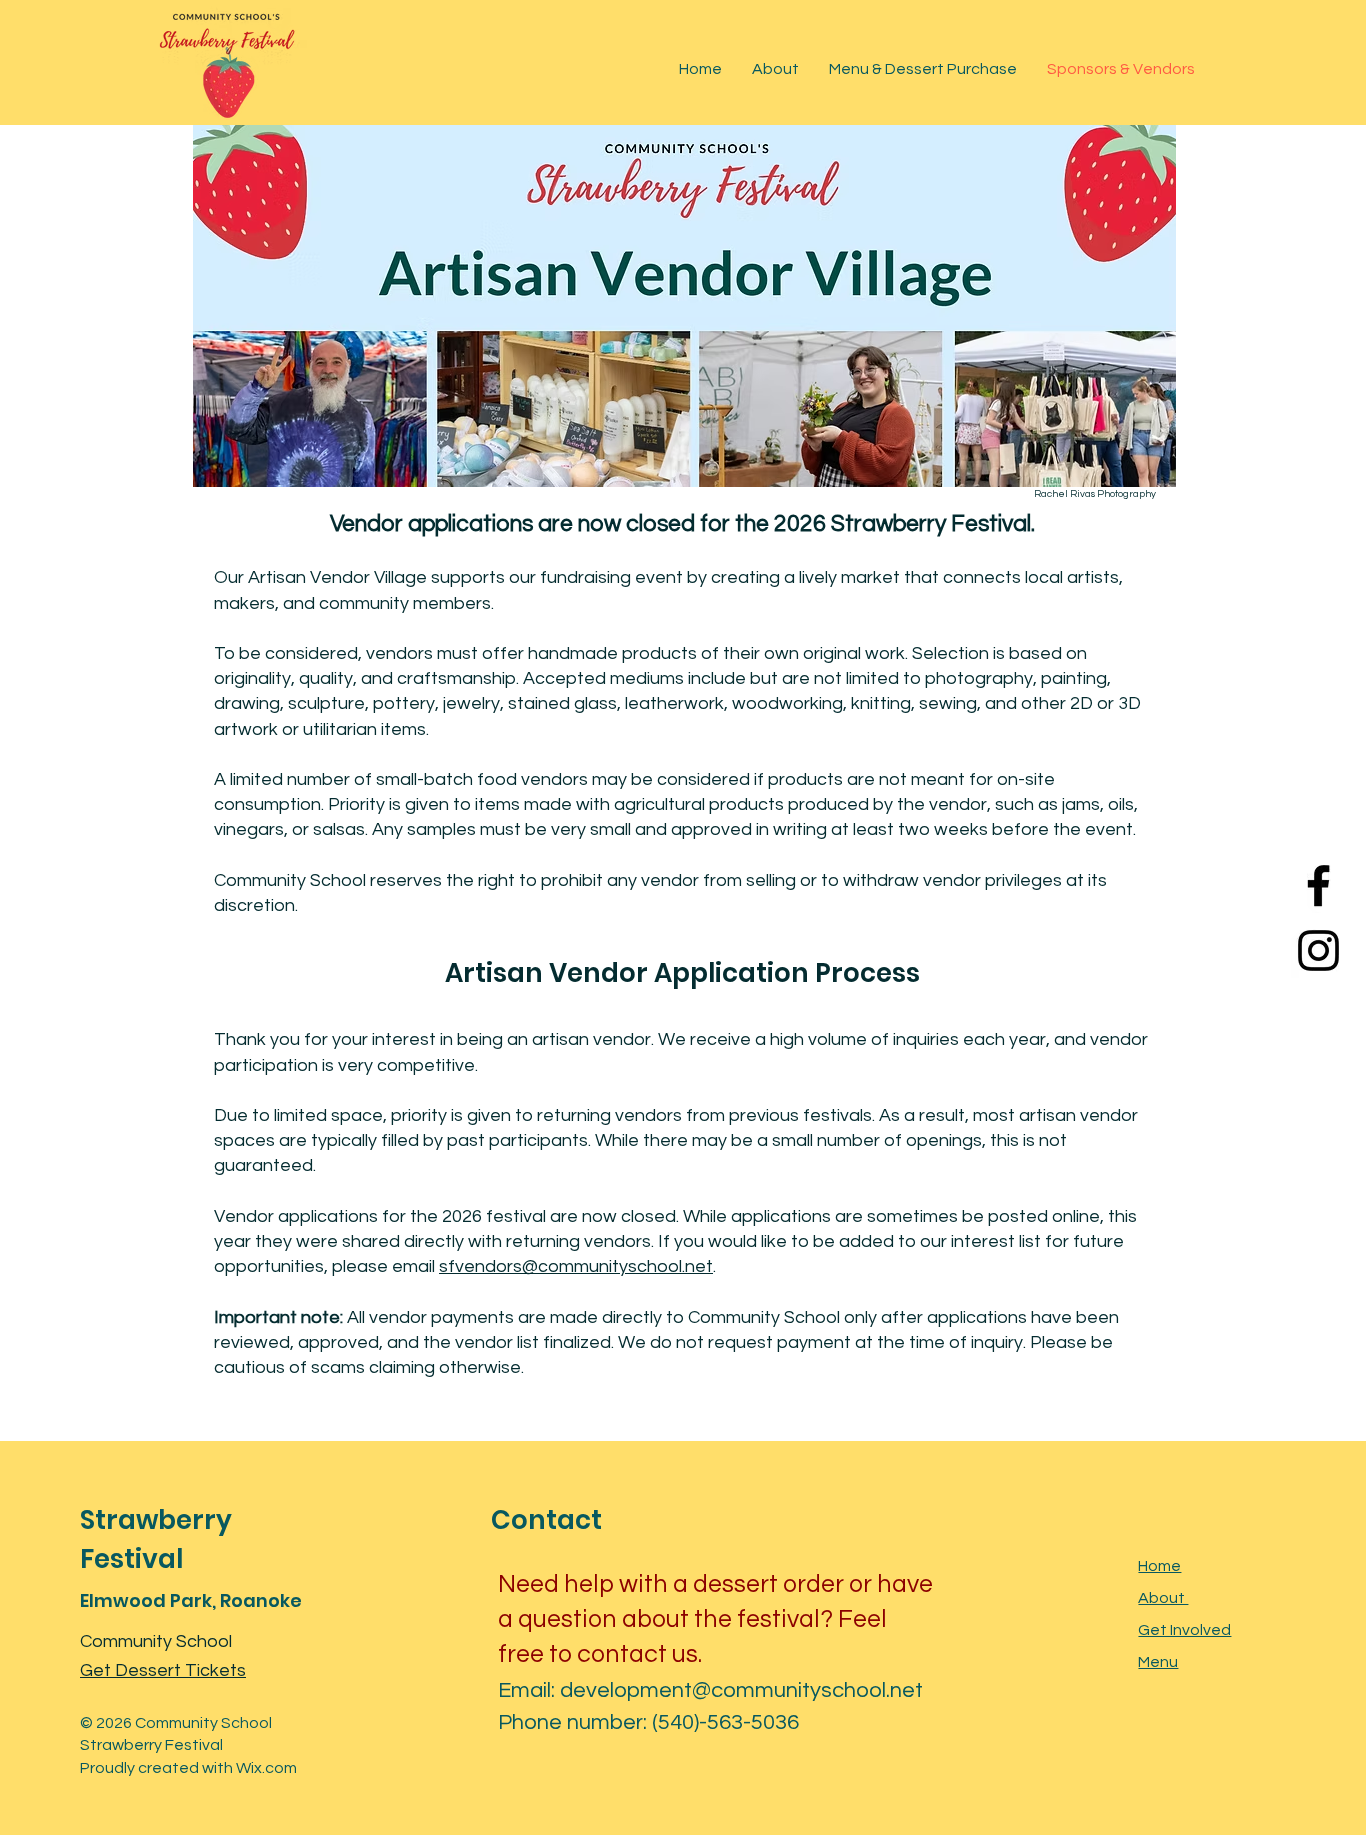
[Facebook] (1318, 885)
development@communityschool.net (741, 1690)
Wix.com (266, 1768)
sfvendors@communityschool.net (576, 1266)
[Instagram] (1318, 950)
